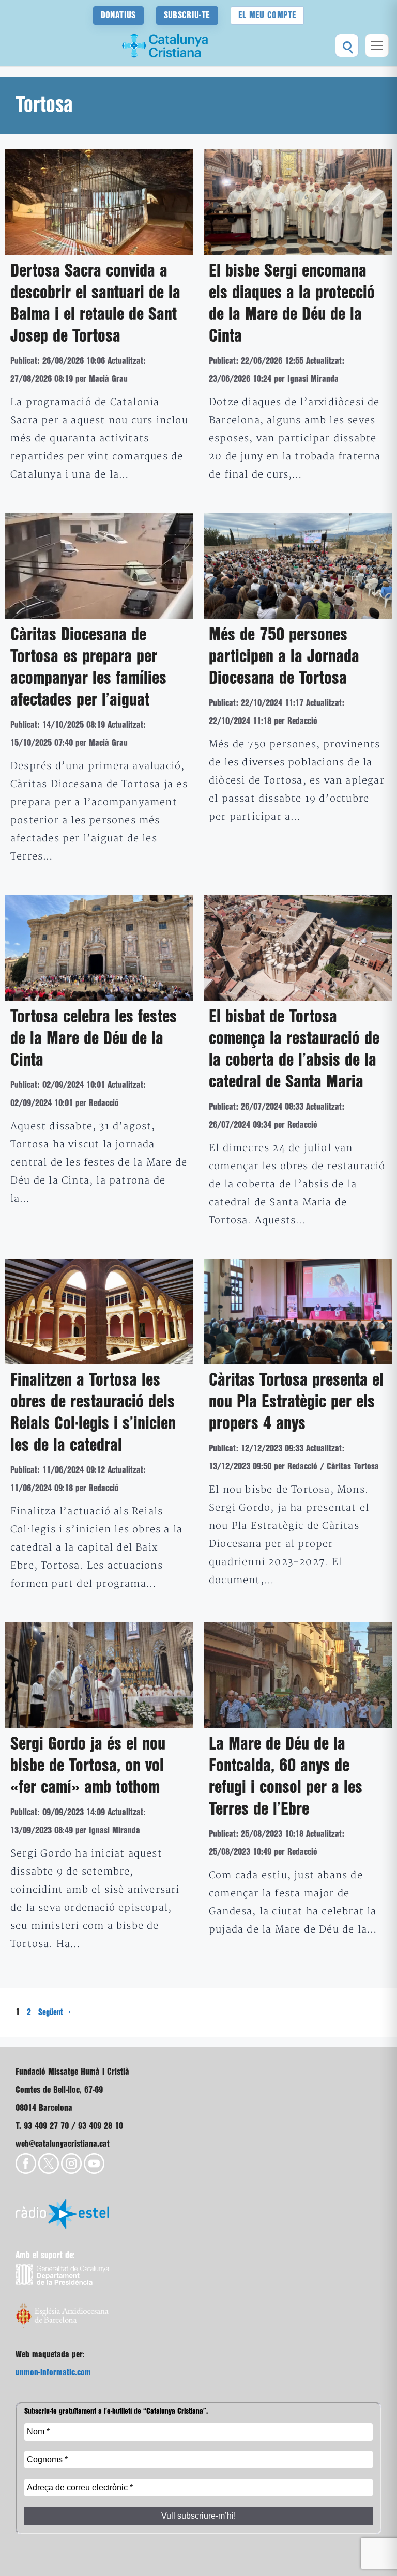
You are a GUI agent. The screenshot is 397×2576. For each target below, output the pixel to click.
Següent (55, 2013)
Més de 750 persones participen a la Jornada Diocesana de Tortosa (284, 657)
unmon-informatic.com (53, 2373)
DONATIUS (118, 15)
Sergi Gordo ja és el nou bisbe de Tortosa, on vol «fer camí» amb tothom (88, 1766)
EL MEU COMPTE (268, 15)
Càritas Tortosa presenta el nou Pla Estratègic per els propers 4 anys (296, 1402)
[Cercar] (347, 45)
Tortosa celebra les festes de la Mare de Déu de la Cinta (94, 1039)
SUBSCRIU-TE (187, 15)
